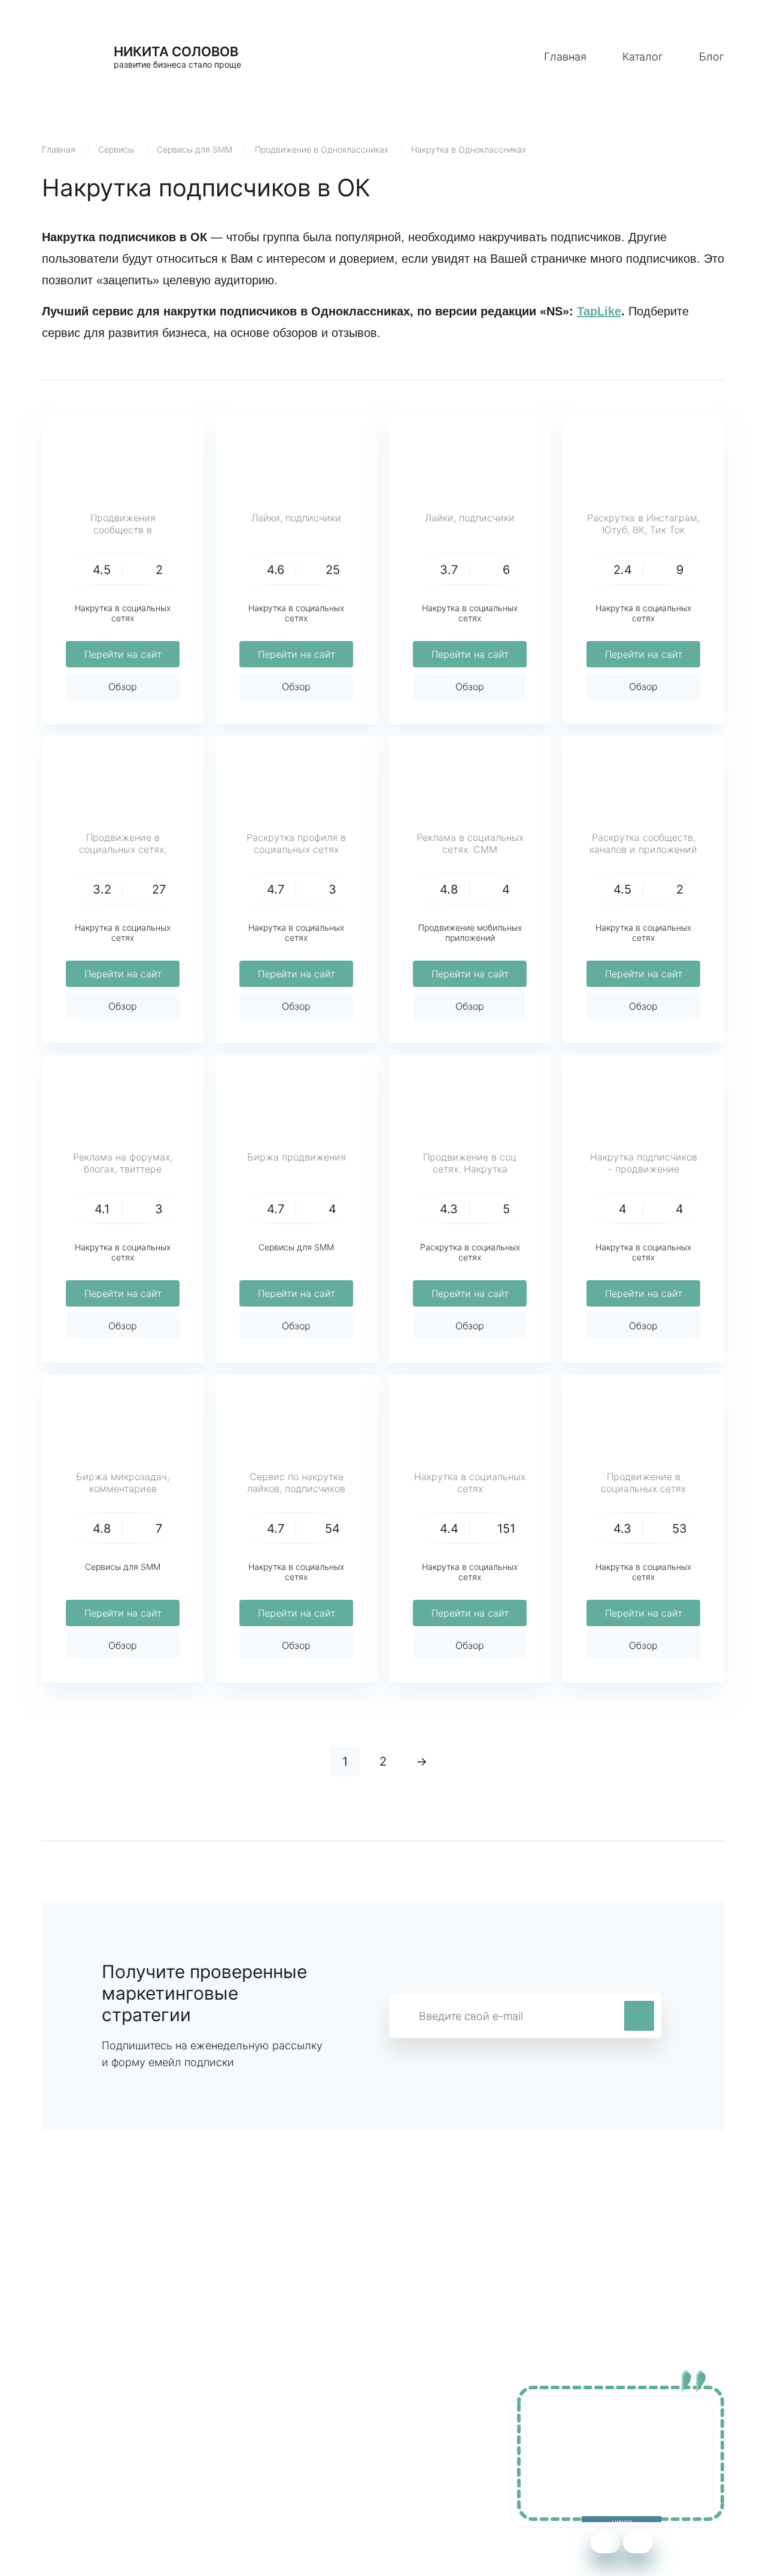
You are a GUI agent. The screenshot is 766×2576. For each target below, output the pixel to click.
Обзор (123, 686)
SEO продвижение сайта (100, 2449)
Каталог (643, 57)
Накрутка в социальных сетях (123, 613)
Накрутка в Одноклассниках (469, 149)
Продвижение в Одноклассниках (322, 149)
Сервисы (116, 149)
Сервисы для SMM (194, 149)
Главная (565, 57)
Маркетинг (271, 2431)
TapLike (599, 311)
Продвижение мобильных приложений (470, 932)
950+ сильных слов (87, 2431)
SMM (257, 2449)
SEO (256, 2467)
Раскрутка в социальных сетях (470, 1252)
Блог (712, 57)
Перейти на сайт (123, 654)
